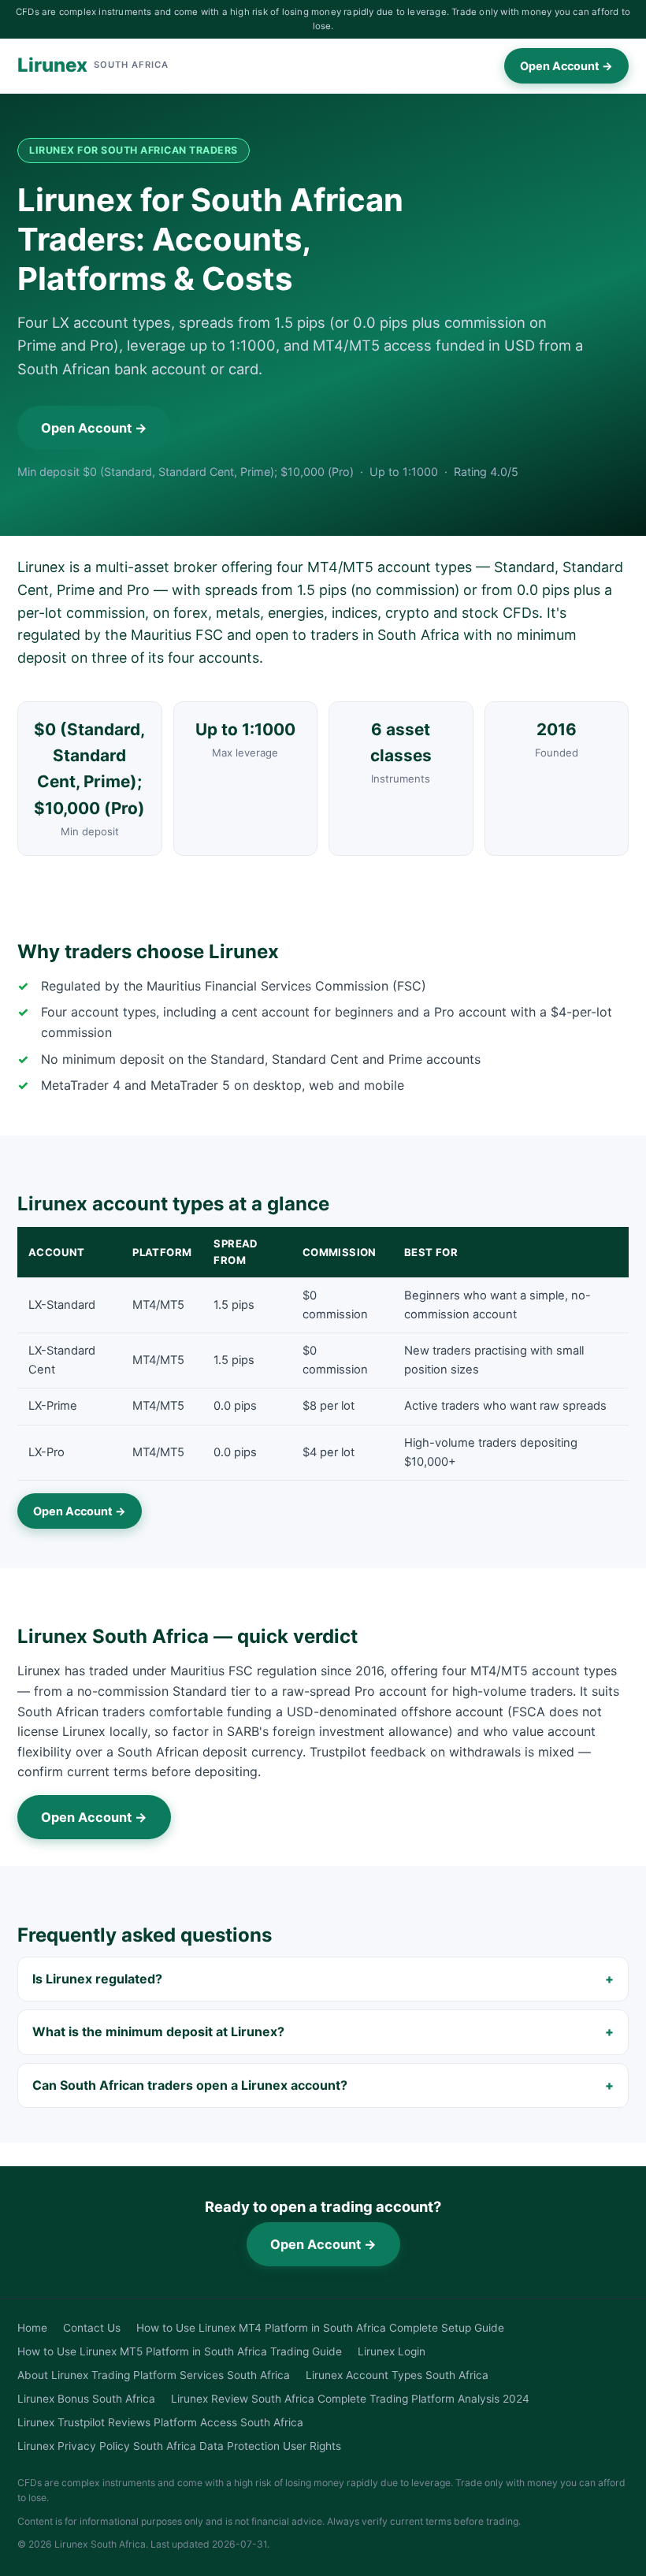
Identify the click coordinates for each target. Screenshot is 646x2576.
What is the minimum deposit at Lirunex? (158, 2031)
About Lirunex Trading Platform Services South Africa (154, 2375)
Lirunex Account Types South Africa (397, 2375)
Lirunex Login (392, 2351)
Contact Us (92, 2328)
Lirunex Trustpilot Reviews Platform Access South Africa (160, 2422)
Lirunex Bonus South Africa (86, 2399)
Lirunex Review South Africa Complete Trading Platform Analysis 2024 (350, 2399)
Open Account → (566, 66)
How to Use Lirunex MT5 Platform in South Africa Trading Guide (180, 2351)
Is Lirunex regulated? (97, 1979)
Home (32, 2328)
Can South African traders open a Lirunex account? (190, 2085)
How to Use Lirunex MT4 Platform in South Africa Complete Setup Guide (320, 2328)
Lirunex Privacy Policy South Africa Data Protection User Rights (179, 2446)
